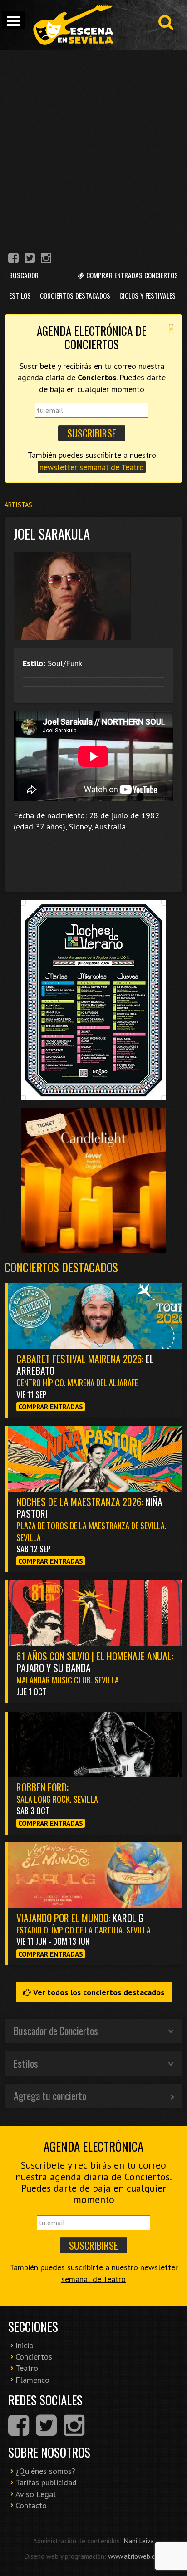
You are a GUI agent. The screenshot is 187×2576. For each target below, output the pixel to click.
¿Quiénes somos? (45, 2471)
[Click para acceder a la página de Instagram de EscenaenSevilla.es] (46, 259)
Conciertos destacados (61, 1267)
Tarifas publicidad (46, 2482)
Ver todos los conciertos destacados (98, 1992)
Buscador (24, 275)
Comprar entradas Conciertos (131, 275)
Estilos (20, 295)
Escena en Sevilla (73, 25)
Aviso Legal (36, 2494)
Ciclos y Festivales (148, 295)
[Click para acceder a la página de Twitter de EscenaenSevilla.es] (30, 259)
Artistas (18, 505)
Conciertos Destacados (75, 295)
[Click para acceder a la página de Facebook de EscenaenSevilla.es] (13, 259)
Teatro (27, 2368)
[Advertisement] (93, 148)
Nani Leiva (139, 2541)
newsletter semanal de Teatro (92, 467)
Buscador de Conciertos (56, 2031)
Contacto (31, 2505)
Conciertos (34, 2357)
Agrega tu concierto (50, 2095)
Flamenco (32, 2380)
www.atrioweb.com (136, 2556)
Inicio (25, 2345)
